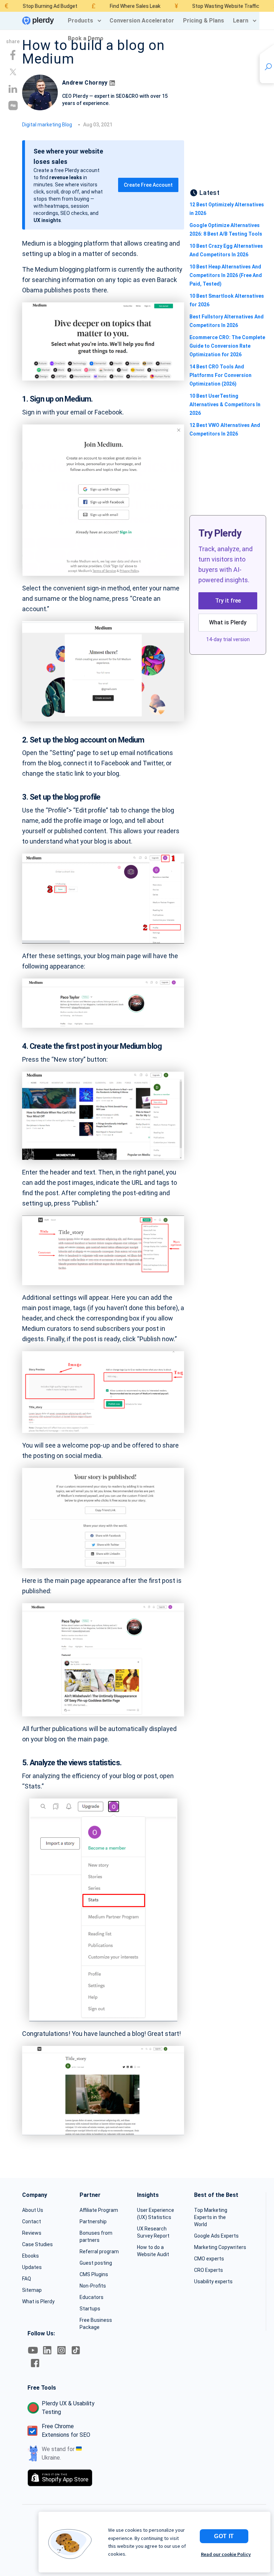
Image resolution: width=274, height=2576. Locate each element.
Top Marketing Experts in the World (211, 2217)
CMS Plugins (94, 2274)
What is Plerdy (228, 622)
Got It (224, 2536)
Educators (92, 2297)
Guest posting (96, 2263)
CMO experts (209, 2259)
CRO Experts (209, 2270)
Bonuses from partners (96, 2237)
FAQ (27, 2279)
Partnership (93, 2222)
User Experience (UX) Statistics (156, 2214)
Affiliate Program (99, 2210)
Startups (90, 2309)
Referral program (99, 2252)
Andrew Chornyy (85, 83)
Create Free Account (148, 185)
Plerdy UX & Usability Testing (68, 2408)
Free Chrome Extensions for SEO (66, 2431)
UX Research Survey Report (153, 2232)
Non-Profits (93, 2286)
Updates (32, 2267)
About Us (33, 2210)
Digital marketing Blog (47, 125)
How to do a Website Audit (153, 2251)
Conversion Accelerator (142, 21)
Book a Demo (86, 38)
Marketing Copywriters (220, 2247)
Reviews (32, 2233)
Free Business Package (96, 2324)
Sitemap (32, 2290)
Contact (32, 2222)
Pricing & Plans (204, 21)
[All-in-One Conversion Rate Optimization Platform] (38, 21)
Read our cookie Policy (226, 2554)
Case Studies (37, 2244)
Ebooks (31, 2256)
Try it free (228, 601)
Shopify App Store (65, 2478)
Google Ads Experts (216, 2236)
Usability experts (213, 2281)
